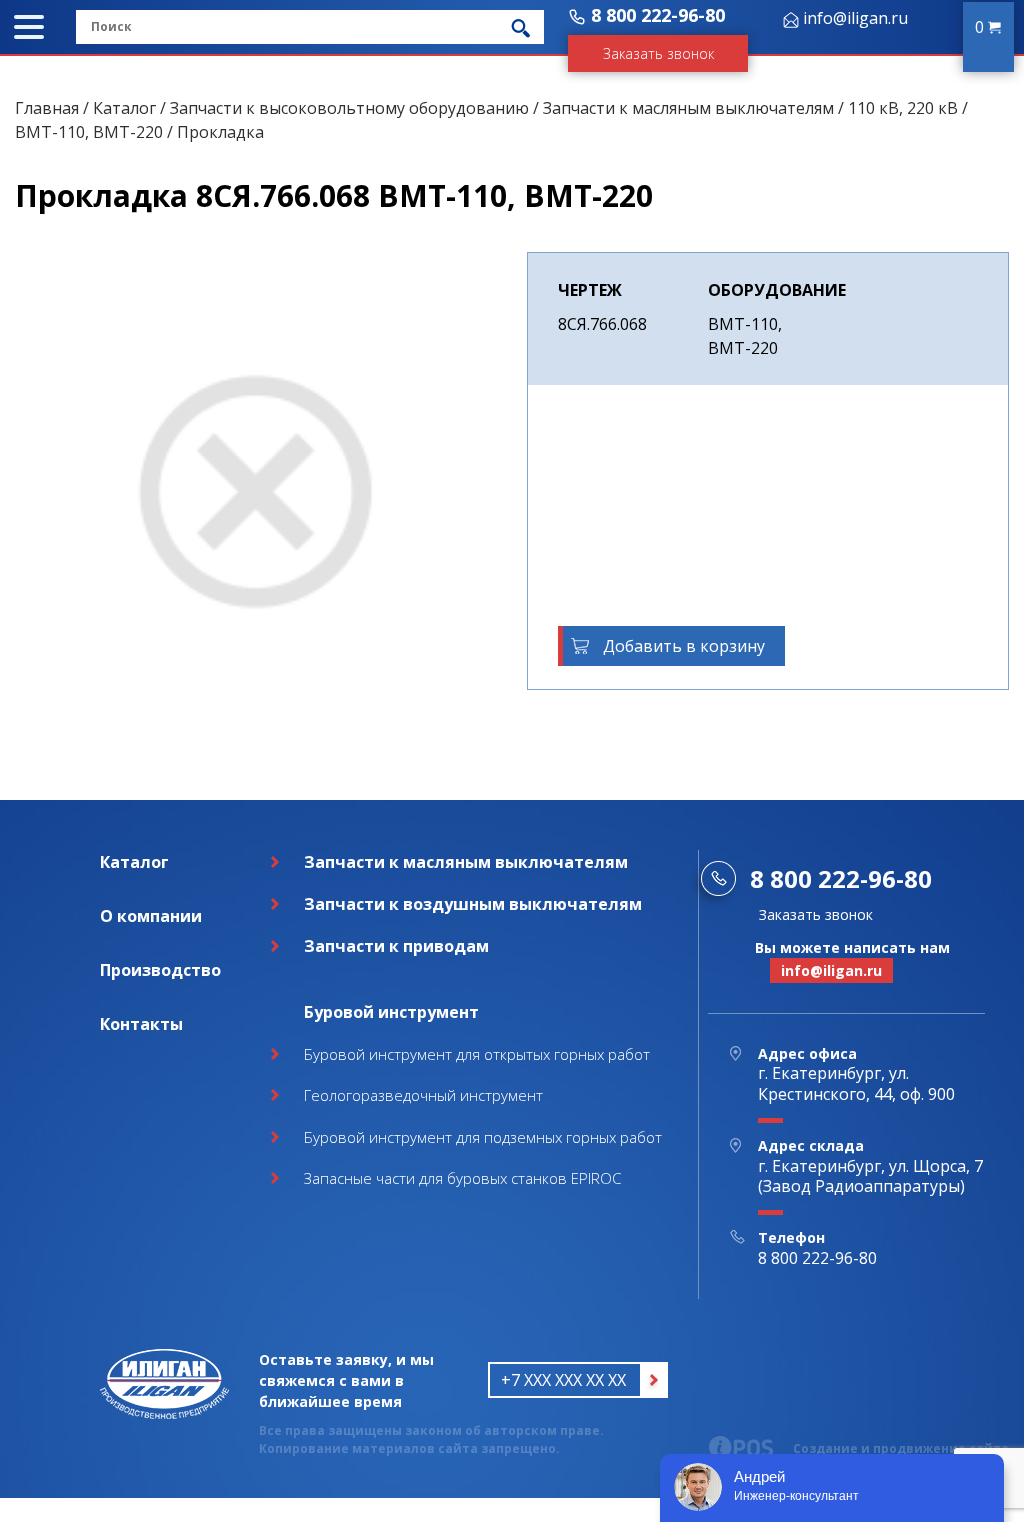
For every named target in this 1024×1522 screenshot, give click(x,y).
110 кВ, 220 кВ (903, 108)
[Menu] (29, 27)
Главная (47, 108)
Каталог (124, 108)
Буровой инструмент (391, 1012)
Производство (160, 970)
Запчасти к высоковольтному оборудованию (349, 108)
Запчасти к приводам (396, 946)
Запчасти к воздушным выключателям (473, 904)
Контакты (141, 1024)
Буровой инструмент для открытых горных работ (477, 1054)
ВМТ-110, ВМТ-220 (89, 132)
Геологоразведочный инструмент (423, 1095)
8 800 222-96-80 (658, 15)
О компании (151, 916)
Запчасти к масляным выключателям (688, 108)
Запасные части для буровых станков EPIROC (462, 1178)
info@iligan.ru (855, 18)
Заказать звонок (658, 53)
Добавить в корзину (684, 646)
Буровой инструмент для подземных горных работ (483, 1137)
